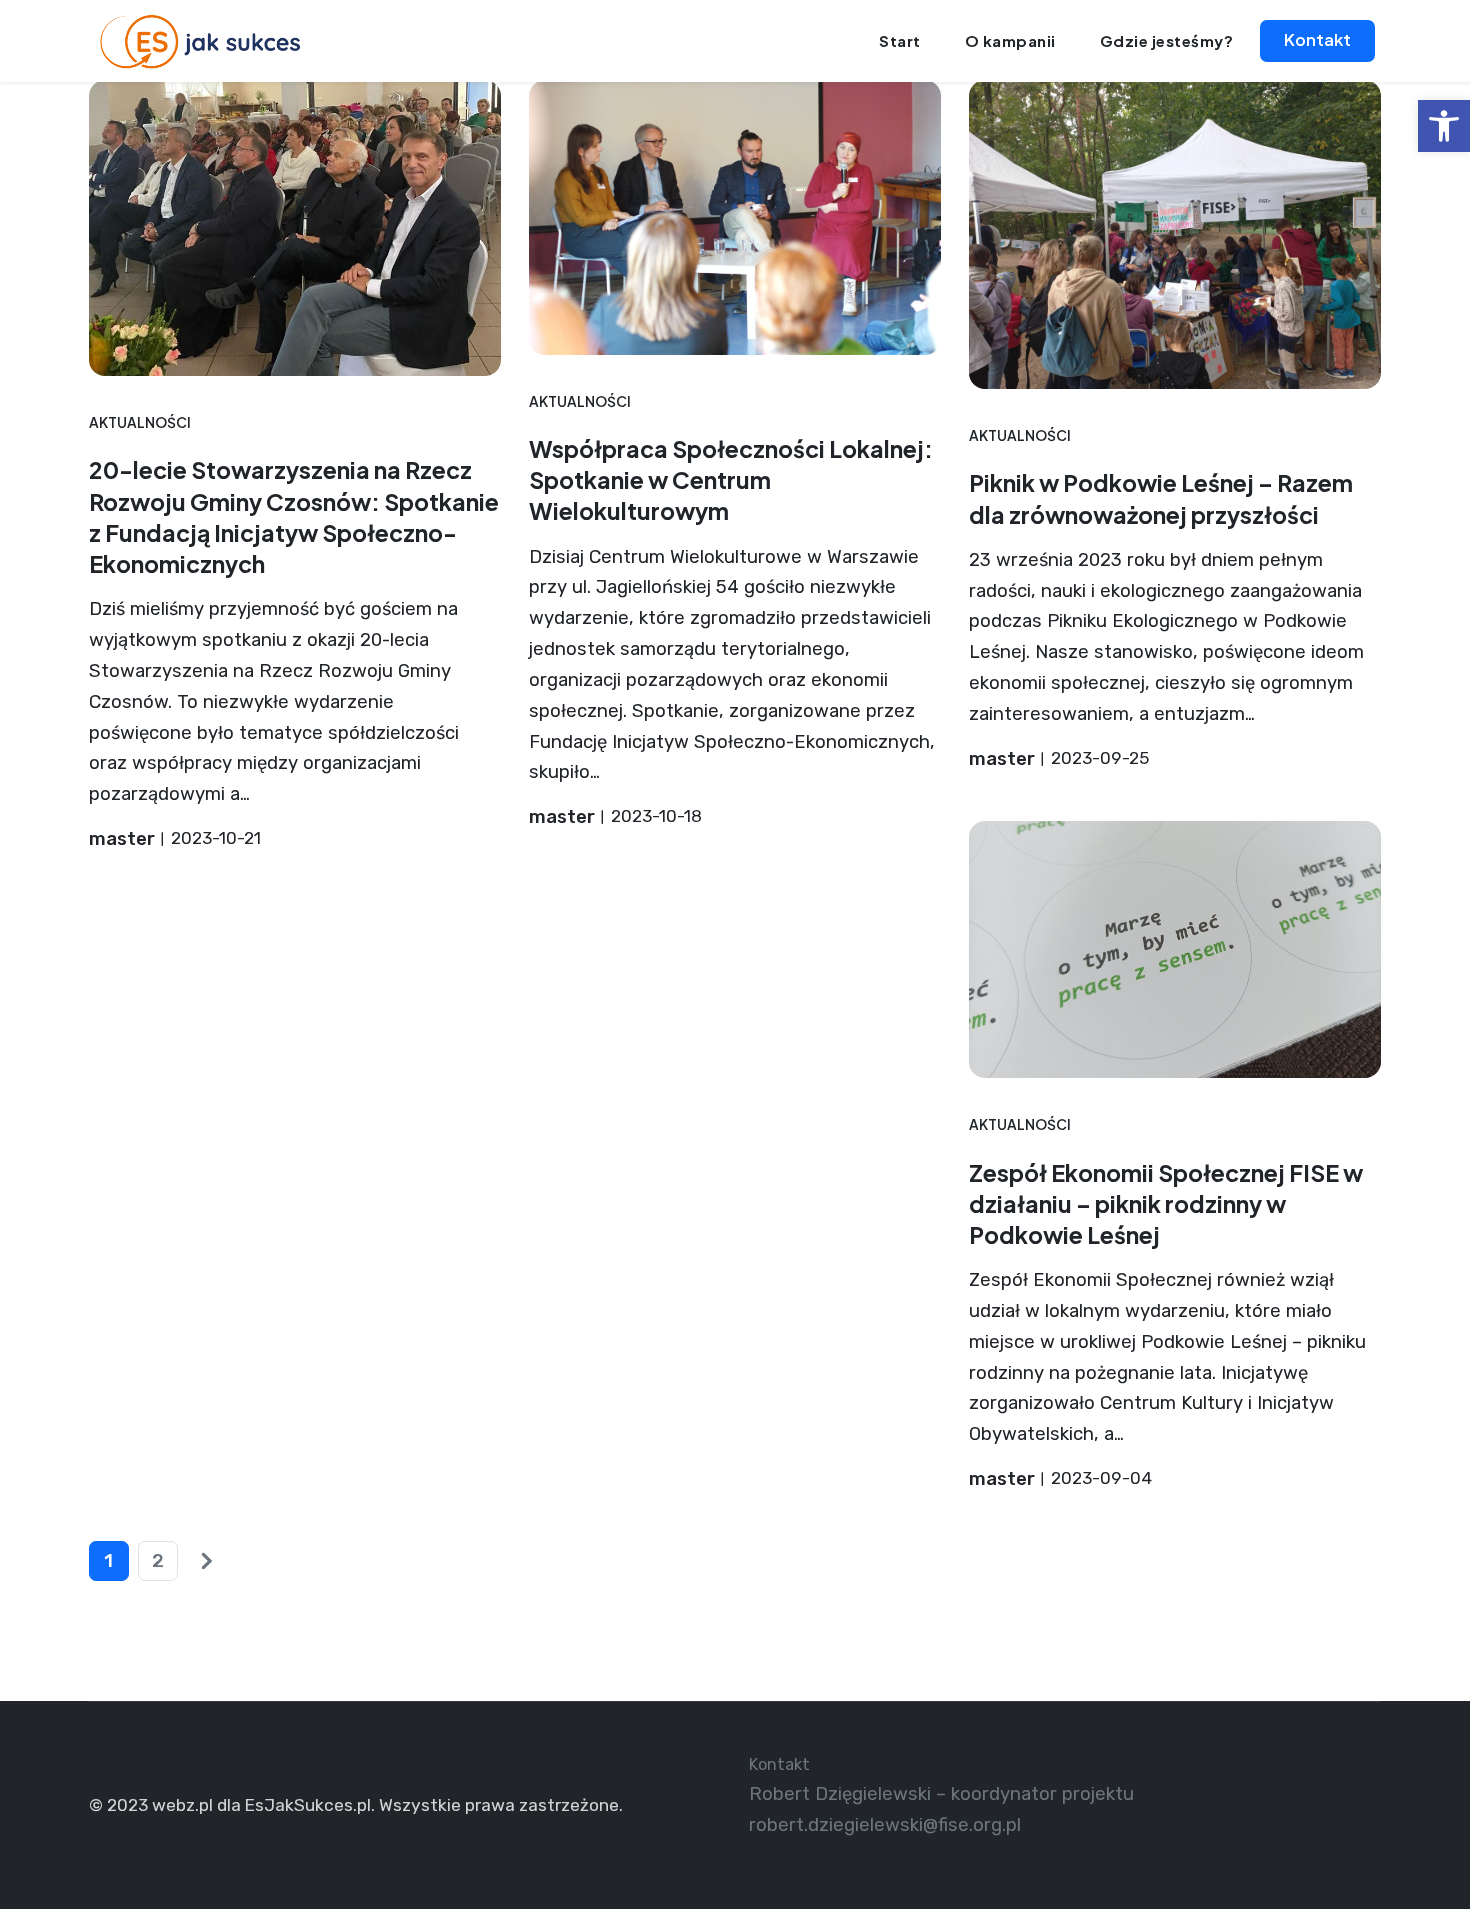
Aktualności (140, 422)
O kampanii (1010, 40)
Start (900, 40)
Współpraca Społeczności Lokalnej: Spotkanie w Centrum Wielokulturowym (731, 479)
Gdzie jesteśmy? (1167, 40)
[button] (1444, 126)
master (122, 839)
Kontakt (1317, 39)
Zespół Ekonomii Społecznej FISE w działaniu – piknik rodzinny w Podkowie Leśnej (1166, 1203)
